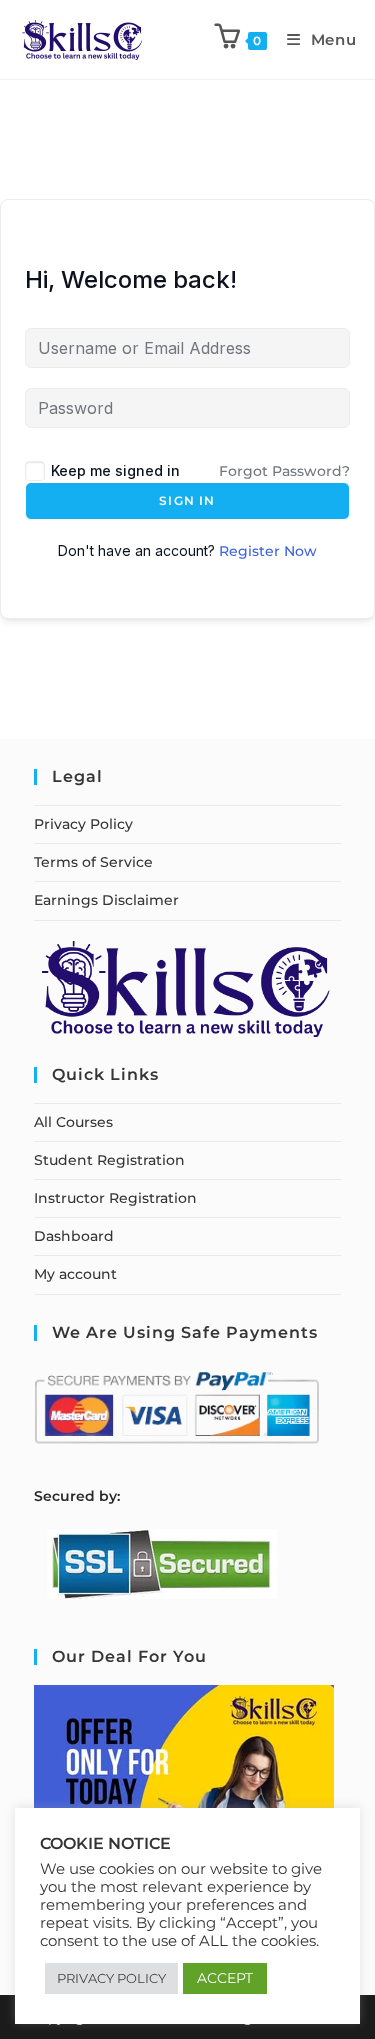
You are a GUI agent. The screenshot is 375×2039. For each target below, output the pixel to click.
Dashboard (74, 1236)
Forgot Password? (284, 471)
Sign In (187, 500)
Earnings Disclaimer (106, 900)
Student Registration (109, 1160)
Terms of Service (93, 862)
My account (75, 1274)
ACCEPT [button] (225, 1978)
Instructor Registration (115, 1198)
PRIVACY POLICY (111, 1978)
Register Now (268, 551)
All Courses (73, 1122)
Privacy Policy (83, 824)
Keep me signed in (115, 470)
